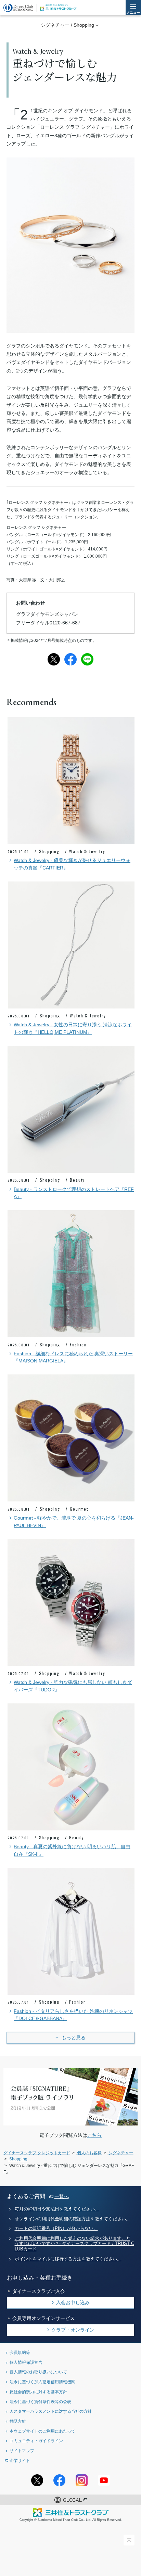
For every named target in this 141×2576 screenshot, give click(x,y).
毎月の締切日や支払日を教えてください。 (57, 2209)
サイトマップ (22, 2451)
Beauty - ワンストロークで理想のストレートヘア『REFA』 (74, 1193)
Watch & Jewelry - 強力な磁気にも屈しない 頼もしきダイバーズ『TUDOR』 (73, 1686)
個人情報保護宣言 (26, 2362)
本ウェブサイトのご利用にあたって (42, 2431)
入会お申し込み (73, 2302)
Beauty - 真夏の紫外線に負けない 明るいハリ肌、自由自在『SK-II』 (72, 1850)
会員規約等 (20, 2352)
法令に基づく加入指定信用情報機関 (42, 2382)
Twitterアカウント (37, 2480)
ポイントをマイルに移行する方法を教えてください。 (68, 2259)
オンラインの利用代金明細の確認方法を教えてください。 (73, 2219)
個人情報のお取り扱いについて (38, 2372)
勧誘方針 (18, 2421)
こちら (94, 2135)
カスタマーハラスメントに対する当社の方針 (51, 2411)
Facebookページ (59, 2480)
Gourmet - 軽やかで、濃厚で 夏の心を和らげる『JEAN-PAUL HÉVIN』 (74, 1522)
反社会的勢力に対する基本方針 (38, 2392)
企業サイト (20, 2460)
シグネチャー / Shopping (67, 25)
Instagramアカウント (82, 2480)
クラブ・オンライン (73, 2330)
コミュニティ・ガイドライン (36, 2441)
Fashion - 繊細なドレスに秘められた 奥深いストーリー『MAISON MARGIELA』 (73, 1357)
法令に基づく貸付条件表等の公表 (40, 2402)
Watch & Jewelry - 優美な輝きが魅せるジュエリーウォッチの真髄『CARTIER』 (72, 864)
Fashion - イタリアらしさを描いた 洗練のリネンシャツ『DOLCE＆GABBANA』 (73, 2015)
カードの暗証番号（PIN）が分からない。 (56, 2229)
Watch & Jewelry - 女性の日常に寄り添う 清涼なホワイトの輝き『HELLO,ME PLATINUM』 (73, 1029)
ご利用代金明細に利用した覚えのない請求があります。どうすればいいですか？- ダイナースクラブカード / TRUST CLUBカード (74, 2244)
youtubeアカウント (104, 2480)
